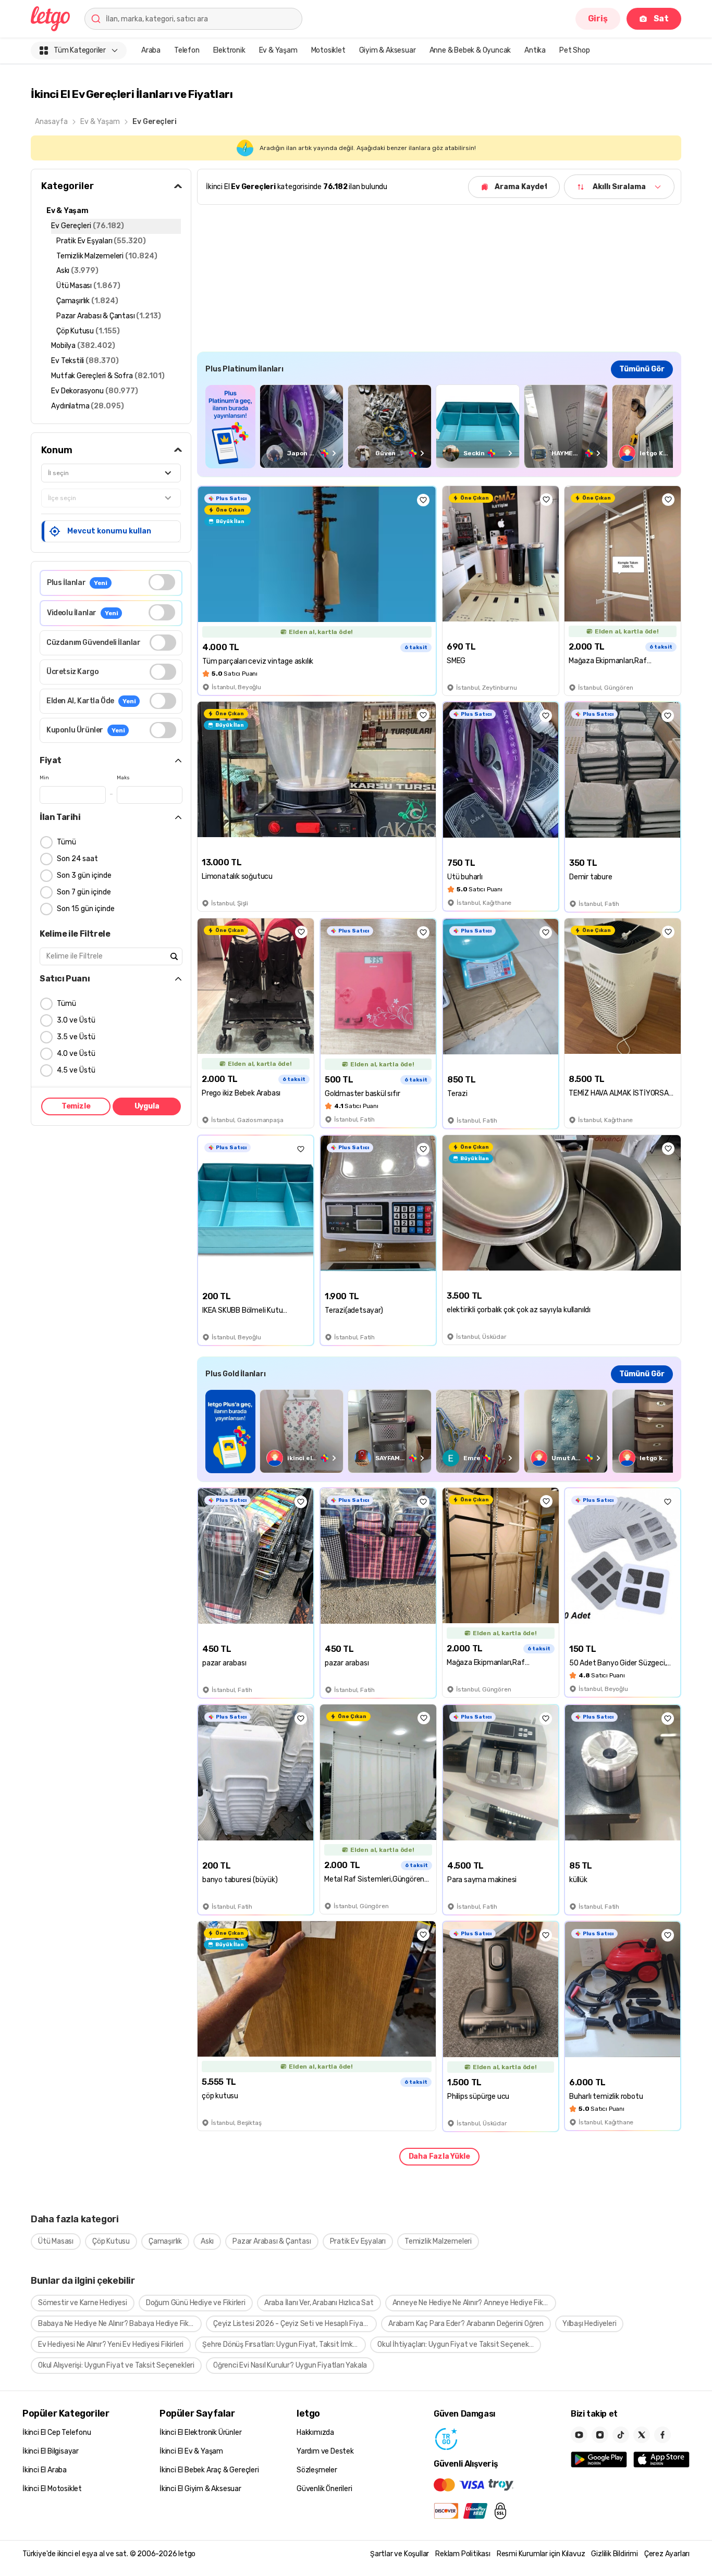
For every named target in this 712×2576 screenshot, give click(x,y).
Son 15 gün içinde (86, 909)
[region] (439, 426)
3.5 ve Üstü (76, 1037)
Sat (661, 18)
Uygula (147, 1106)
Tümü (66, 842)
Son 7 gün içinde (84, 892)
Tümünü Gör (642, 369)
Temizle (76, 1106)
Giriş (598, 18)
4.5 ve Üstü (76, 1070)
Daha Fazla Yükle (439, 2156)
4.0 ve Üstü (76, 1054)
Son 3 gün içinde (84, 875)
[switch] (162, 582)
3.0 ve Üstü (76, 1020)
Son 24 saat (77, 859)
